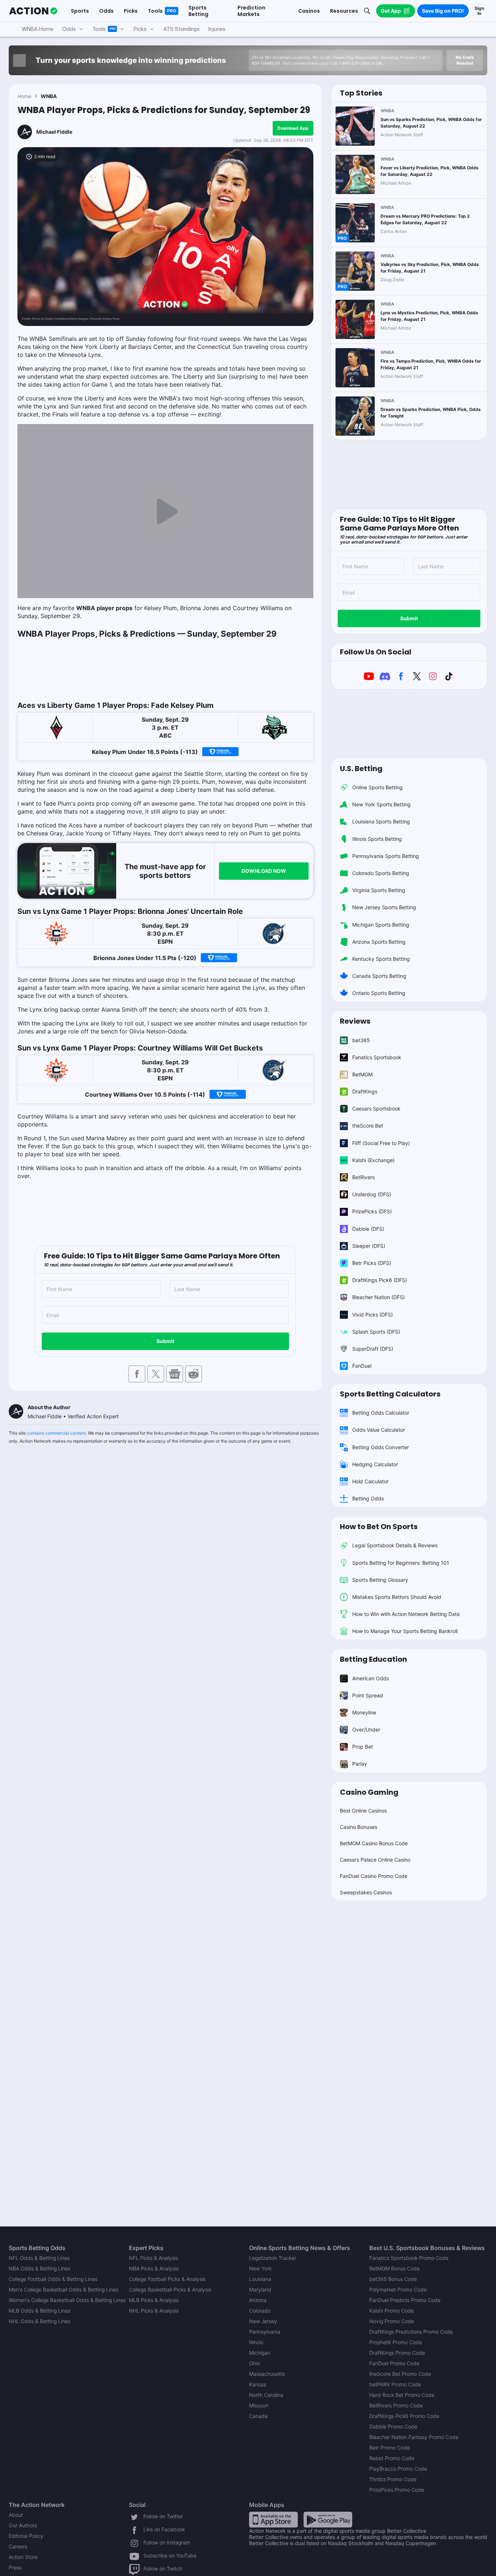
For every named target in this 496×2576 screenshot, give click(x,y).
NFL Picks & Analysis (153, 2258)
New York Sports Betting (381, 804)
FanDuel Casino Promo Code (374, 1876)
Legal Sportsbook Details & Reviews (395, 1545)
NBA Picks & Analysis (154, 2268)
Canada (258, 2416)
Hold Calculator (370, 1481)
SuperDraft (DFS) (373, 1349)
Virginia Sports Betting (379, 890)
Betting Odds (368, 1498)
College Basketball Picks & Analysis (170, 2289)
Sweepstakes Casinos (366, 1892)
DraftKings (365, 1091)
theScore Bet (368, 1126)
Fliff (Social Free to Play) (381, 1143)
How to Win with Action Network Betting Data (406, 1614)
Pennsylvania (265, 2332)
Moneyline (364, 1712)
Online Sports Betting (377, 787)
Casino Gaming (369, 1792)
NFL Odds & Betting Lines (39, 2258)
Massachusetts (267, 2374)
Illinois (256, 2342)
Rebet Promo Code (392, 2458)
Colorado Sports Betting (381, 873)
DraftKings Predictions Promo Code (411, 2332)
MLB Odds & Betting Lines (40, 2311)
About (16, 2515)
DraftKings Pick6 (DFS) (380, 1280)
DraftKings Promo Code (397, 2353)
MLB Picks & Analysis (154, 2300)
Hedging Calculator (375, 1464)
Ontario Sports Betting (379, 993)
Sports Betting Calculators (390, 1394)
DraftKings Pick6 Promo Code (404, 2416)
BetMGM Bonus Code (395, 2268)
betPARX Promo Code (395, 2384)
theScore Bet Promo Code (400, 2374)
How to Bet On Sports (379, 1527)
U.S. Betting (361, 769)
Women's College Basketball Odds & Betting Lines (67, 2300)
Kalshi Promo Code (392, 2311)
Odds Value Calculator (379, 1430)
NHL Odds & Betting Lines (40, 2321)
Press (15, 2567)
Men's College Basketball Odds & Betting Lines (64, 2289)
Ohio (255, 2363)
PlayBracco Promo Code (398, 2469)
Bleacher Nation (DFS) (379, 1297)
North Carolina (266, 2395)
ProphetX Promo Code (396, 2342)
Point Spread (368, 1695)
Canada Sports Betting (379, 976)
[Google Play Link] (328, 2519)
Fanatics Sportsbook (377, 1057)
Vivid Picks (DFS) (373, 1315)
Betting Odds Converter (381, 1447)
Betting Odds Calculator (381, 1413)
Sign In (479, 11)
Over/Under (366, 1730)
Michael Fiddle (54, 132)
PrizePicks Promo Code (397, 2490)
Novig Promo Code (392, 2321)
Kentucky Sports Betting (381, 959)
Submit (165, 1341)
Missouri (259, 2405)
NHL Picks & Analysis (154, 2311)
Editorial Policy (26, 2536)
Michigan (260, 2353)
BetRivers (363, 1177)
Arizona (258, 2300)
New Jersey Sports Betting (384, 907)
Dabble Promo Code (393, 2426)
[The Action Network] (33, 11)
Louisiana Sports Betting (381, 821)
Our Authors (23, 2525)
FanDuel (362, 1366)
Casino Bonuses (359, 1827)
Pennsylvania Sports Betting (386, 856)
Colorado (260, 2311)
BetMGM (362, 1074)
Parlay (360, 1764)
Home (24, 96)
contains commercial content (56, 1433)
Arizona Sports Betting (379, 942)
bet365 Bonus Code (393, 2279)
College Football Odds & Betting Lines (53, 2279)
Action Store (23, 2557)
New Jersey (263, 2321)
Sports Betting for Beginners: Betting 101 (401, 1563)
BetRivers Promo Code (396, 2405)
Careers (18, 2546)
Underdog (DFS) (372, 1194)
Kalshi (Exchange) (373, 1160)
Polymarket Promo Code (398, 2289)
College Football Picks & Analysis (167, 2279)
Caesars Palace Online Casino (375, 1860)
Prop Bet (363, 1747)
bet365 (361, 1040)
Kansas (258, 2384)
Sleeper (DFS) (369, 1246)
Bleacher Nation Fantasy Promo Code (414, 2437)
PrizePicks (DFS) (372, 1211)
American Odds (371, 1678)
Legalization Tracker (273, 2258)
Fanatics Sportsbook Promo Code (409, 2258)
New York (260, 2268)
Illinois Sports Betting (377, 839)
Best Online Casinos (363, 1811)
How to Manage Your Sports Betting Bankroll (405, 1631)
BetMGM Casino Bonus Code (374, 1843)
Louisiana (260, 2279)
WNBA (49, 96)
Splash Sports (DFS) (376, 1332)
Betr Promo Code (390, 2448)
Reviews (355, 1021)
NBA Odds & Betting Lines (40, 2268)
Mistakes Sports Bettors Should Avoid (397, 1597)
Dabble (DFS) (368, 1229)
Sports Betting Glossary (380, 1580)
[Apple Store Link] (273, 2519)
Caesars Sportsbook (376, 1108)
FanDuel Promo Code (394, 2363)
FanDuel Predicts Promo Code (405, 2300)
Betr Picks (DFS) (372, 1263)
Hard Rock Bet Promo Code (402, 2395)
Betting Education (373, 1659)
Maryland (260, 2289)
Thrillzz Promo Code (393, 2479)
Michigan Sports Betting (381, 925)
